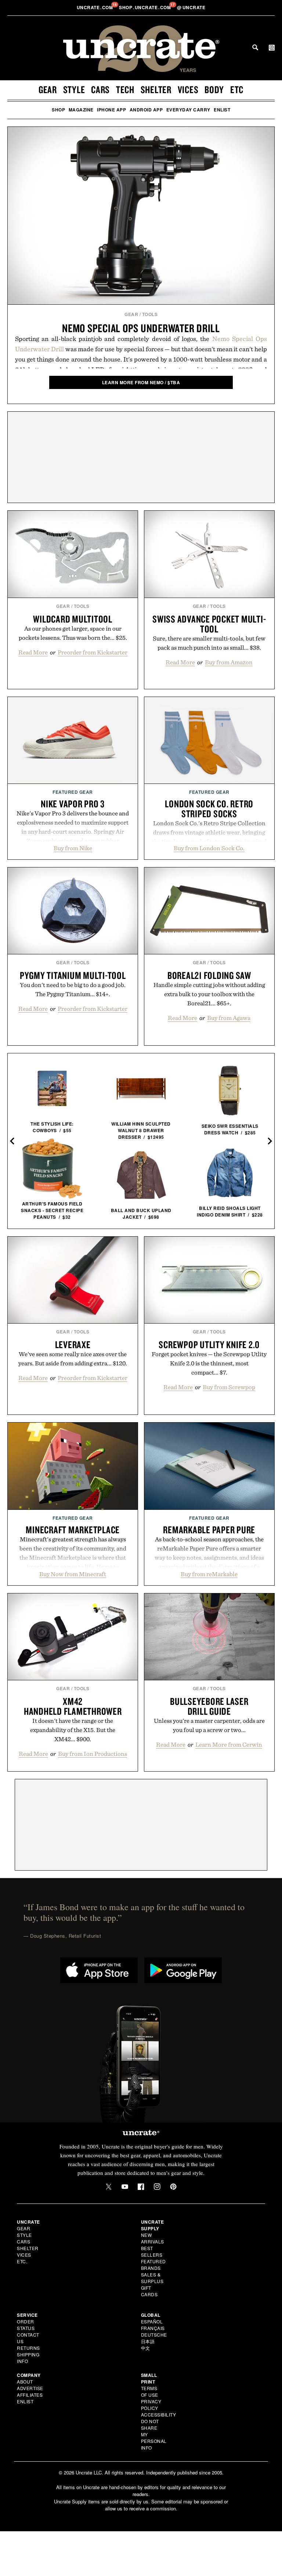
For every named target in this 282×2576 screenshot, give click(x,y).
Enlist (222, 110)
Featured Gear (73, 792)
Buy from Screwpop (229, 1387)
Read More (33, 652)
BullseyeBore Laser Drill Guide (209, 1706)
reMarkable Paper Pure (209, 1530)
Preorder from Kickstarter (93, 652)
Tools (150, 314)
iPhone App (111, 110)
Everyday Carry (188, 110)
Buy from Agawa (229, 1018)
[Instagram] (157, 2187)
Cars (100, 89)
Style (74, 89)
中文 (146, 2348)
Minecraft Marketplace (73, 1530)
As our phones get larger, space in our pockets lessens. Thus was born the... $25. (73, 633)
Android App (146, 110)
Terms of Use (150, 2391)
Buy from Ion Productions (93, 1754)
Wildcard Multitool (73, 619)
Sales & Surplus (152, 2278)
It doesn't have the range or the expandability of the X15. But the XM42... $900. (73, 1730)
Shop (58, 110)
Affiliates (30, 2395)
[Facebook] (141, 2187)
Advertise (30, 2388)
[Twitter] (109, 2187)
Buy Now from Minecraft (73, 1574)
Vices (188, 89)
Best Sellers (152, 2251)
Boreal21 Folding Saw (209, 975)
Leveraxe (73, 1344)
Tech (125, 89)
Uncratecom (95, 7)
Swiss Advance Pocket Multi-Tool (209, 624)
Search (255, 47)
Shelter (156, 89)
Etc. (22, 2261)
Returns (28, 2348)
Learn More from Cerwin (229, 1744)
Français (153, 2328)
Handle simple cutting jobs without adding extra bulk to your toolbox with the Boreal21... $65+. (209, 994)
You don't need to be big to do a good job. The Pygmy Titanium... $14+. (73, 989)
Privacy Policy (151, 2405)
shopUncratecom (146, 7)
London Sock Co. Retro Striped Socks (209, 809)
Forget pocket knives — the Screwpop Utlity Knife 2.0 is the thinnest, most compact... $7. (209, 1363)
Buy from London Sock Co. (209, 848)
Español (152, 2321)
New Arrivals (153, 2238)
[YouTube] (125, 2187)
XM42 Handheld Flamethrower (73, 1706)
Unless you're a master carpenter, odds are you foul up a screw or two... (209, 1725)
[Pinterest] (173, 2187)
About (25, 2381)
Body (214, 89)
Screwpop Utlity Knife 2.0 (209, 1344)
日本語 (148, 2341)
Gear (48, 89)
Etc (237, 89)
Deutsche (154, 2335)
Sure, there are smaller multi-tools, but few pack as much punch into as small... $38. (209, 643)
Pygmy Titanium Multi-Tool (73, 975)
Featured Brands (153, 2265)
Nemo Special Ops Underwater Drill (141, 328)
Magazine (81, 110)
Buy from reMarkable (209, 1574)
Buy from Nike (73, 848)
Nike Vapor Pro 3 (73, 804)
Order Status (26, 2325)
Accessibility (159, 2414)
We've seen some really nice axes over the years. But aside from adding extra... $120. (73, 1359)
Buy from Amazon (229, 662)
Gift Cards (149, 2291)
